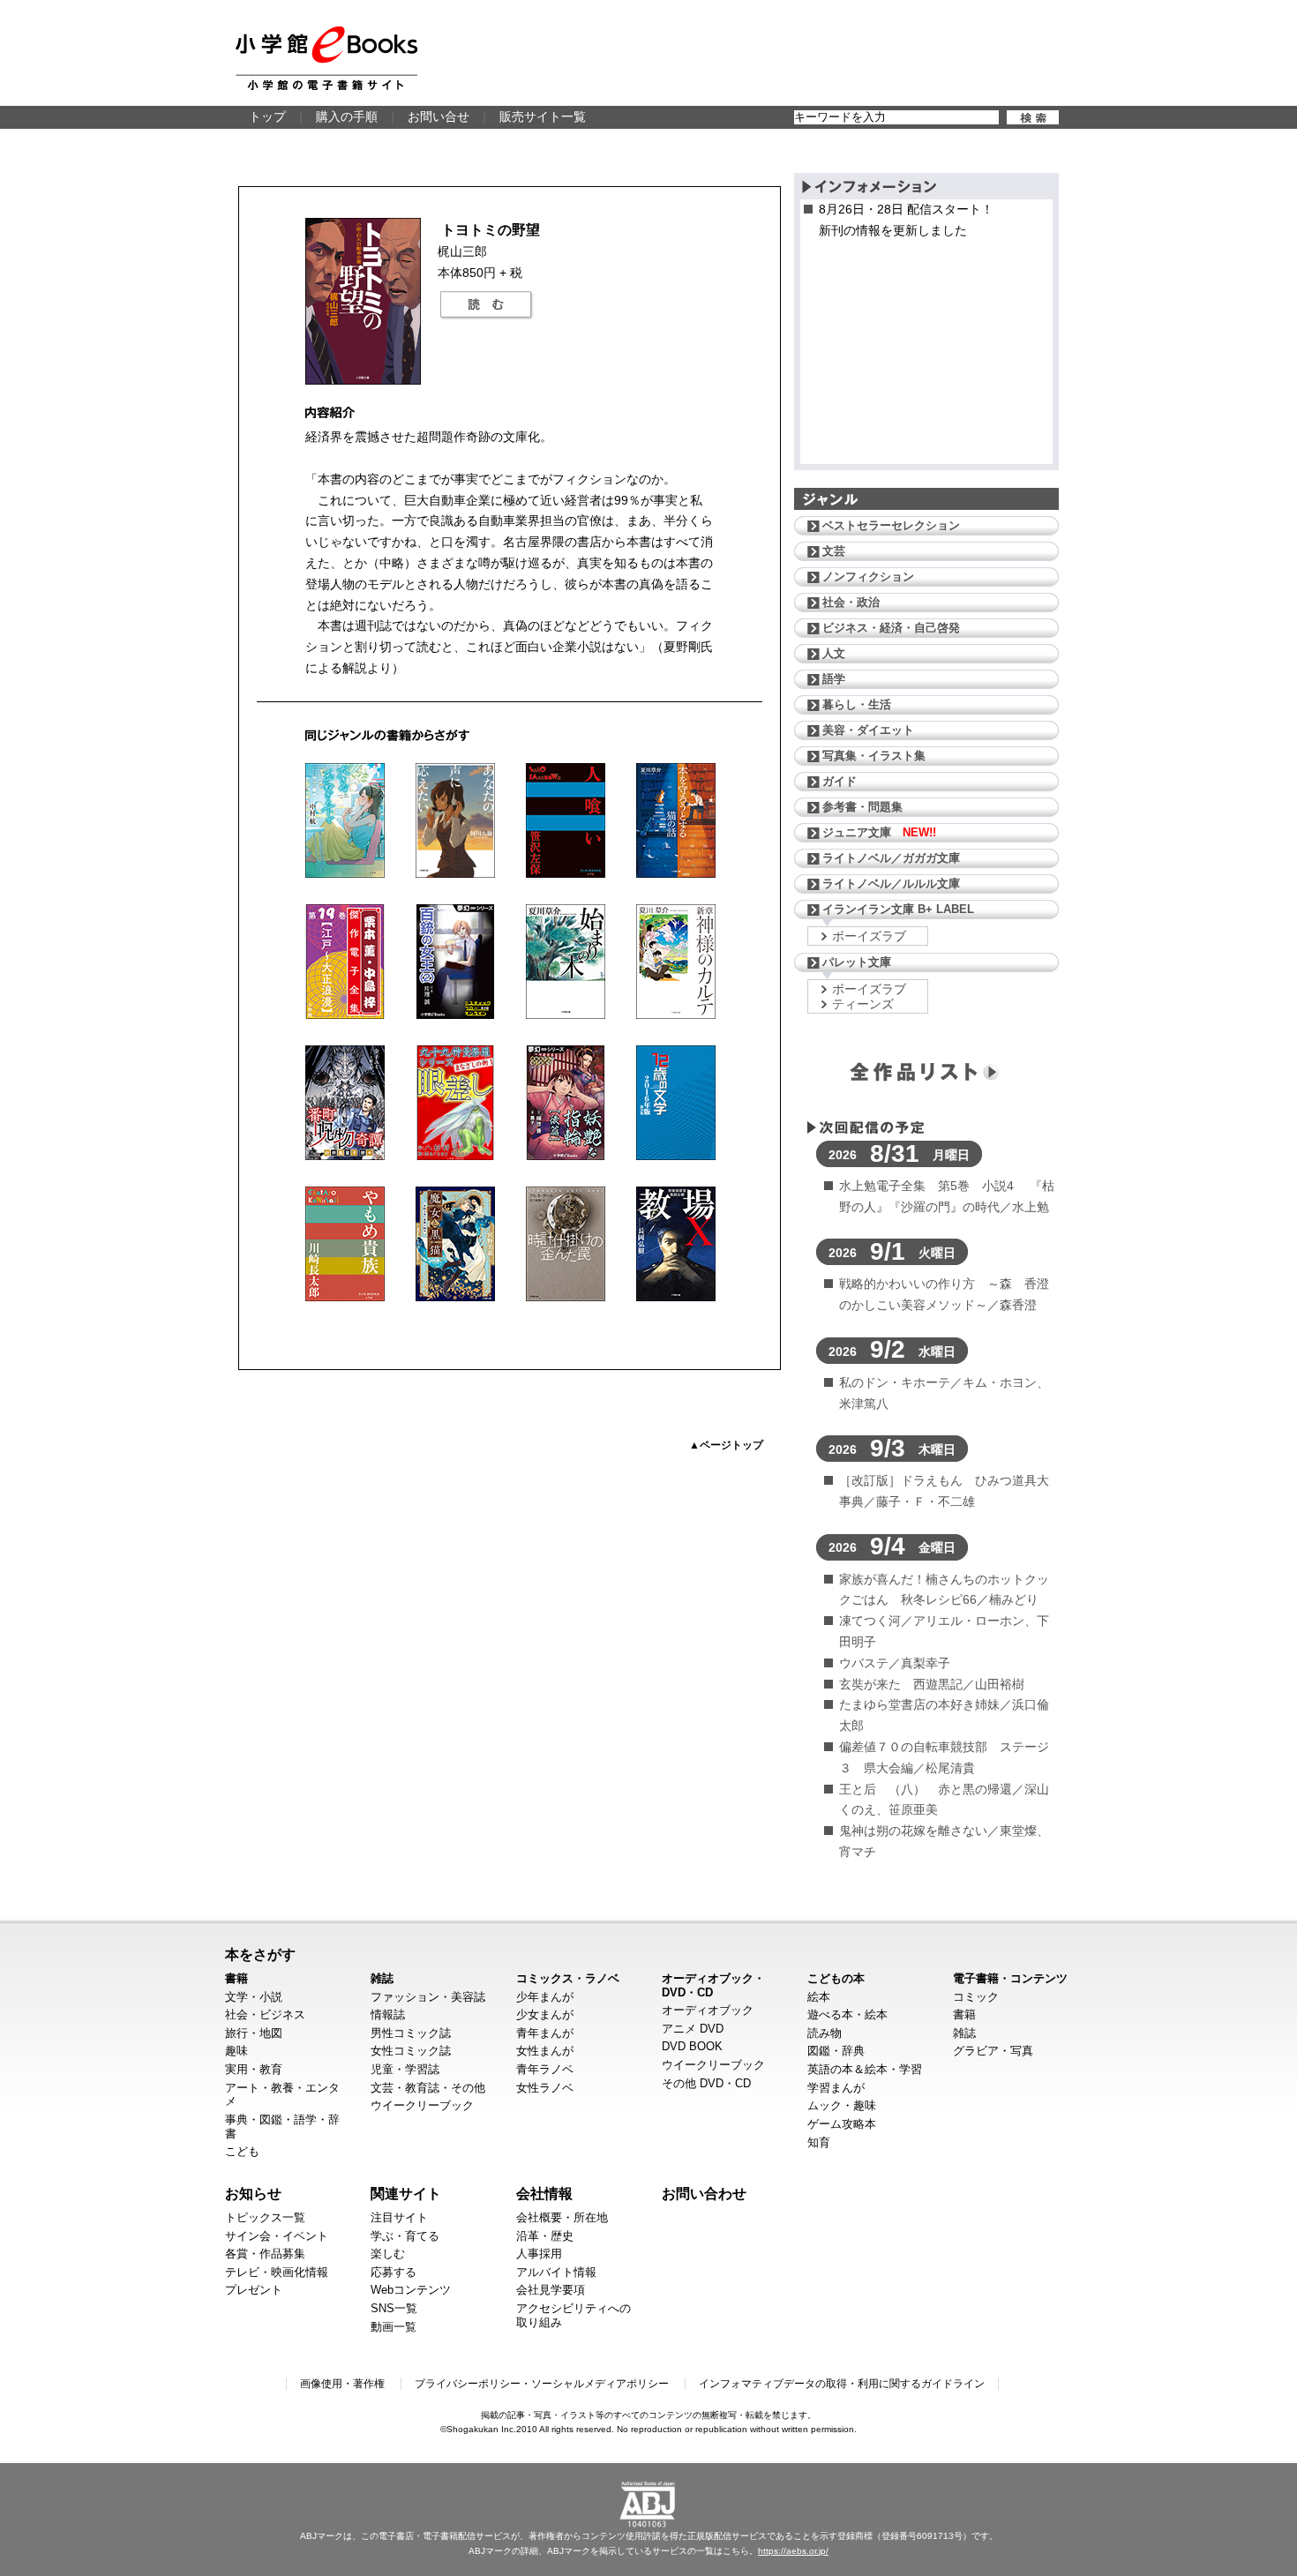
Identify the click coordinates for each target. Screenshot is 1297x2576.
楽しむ (388, 2254)
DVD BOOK (692, 2046)
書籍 (236, 1978)
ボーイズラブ (869, 936)
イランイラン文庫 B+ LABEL (898, 909)
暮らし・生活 (857, 704)
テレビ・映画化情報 (277, 2272)
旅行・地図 (254, 2033)
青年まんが (545, 2033)
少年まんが (545, 1997)
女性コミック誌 (411, 2051)
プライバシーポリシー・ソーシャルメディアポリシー (542, 2384)
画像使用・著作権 (342, 2384)
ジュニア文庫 (879, 832)
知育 (819, 2142)
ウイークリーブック (422, 2105)
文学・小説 (254, 1997)
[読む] (486, 305)
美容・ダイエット (868, 730)
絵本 (819, 1997)
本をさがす (260, 1954)
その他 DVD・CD (706, 2083)
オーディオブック (708, 2010)
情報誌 (388, 2014)
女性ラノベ (545, 2088)
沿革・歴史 (545, 2236)
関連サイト (406, 2193)
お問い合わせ (704, 2193)
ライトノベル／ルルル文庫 (891, 884)
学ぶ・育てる (405, 2236)
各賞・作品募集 (265, 2254)
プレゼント (254, 2290)
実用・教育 (254, 2069)
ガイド (840, 781)
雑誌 (382, 1978)
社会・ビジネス (265, 2014)
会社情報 (544, 2193)
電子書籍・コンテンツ (1010, 1978)
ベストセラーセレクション (891, 525)
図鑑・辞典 (836, 2051)
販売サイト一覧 (543, 116)
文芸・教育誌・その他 (428, 2088)
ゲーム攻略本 (842, 2124)
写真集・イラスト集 (874, 756)
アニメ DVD (693, 2029)
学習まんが (836, 2088)
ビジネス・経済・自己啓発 (891, 628)
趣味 (236, 2051)
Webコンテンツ (411, 2290)
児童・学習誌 (405, 2069)
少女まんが (545, 2014)
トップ (267, 116)
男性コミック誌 (411, 2033)
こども (242, 2151)
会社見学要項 (551, 2290)
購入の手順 (347, 116)
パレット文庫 (857, 962)
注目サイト (399, 2217)
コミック (976, 1997)
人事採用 (539, 2254)
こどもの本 (836, 1978)
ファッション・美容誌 (428, 1997)
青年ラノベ (545, 2069)
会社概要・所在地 (562, 2217)
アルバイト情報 (556, 2272)
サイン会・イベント (277, 2236)
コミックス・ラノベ (568, 1978)
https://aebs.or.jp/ (793, 2551)
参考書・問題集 (862, 807)
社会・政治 (851, 602)
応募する (394, 2272)
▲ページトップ (726, 1445)
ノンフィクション (868, 577)
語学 (834, 679)
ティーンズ (863, 1004)
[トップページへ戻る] (326, 58)
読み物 (825, 2033)
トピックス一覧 (265, 2217)
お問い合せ (439, 116)
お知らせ (253, 2193)
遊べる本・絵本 (847, 2014)
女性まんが (545, 2051)
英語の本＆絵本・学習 (865, 2069)
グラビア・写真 (993, 2051)
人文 (834, 653)
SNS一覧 (394, 2308)
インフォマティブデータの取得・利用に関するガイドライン (842, 2384)
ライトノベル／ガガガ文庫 (891, 858)
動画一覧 (394, 2327)
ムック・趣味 (842, 2105)
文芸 (834, 551)
